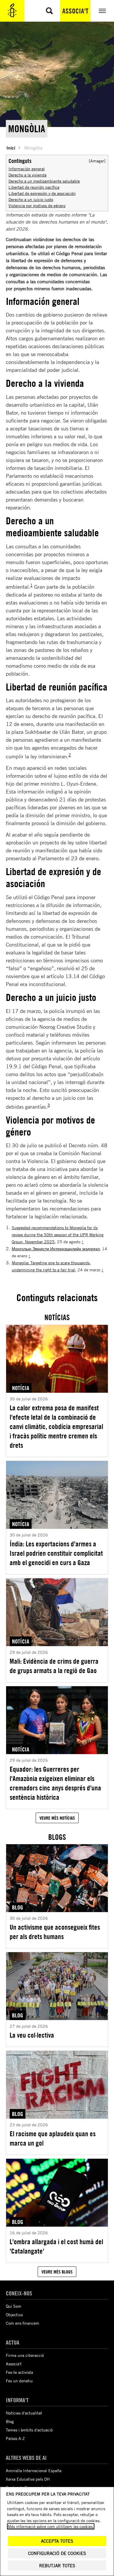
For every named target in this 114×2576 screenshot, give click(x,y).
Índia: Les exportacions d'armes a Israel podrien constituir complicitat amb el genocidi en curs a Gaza (56, 1553)
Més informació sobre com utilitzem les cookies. (51, 2526)
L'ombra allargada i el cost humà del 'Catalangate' (56, 2246)
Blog (10, 2421)
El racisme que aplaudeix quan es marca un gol (53, 2138)
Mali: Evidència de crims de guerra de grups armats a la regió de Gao (54, 1666)
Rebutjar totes (57, 2566)
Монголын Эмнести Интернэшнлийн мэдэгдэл (56, 1249)
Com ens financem (23, 2323)
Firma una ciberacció (25, 2355)
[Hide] (97, 161)
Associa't (75, 11)
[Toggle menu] (102, 11)
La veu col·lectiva (32, 2035)
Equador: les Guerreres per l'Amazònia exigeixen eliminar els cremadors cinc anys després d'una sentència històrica (55, 1783)
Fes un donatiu (19, 2381)
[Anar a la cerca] (49, 11)
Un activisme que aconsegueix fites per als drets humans (55, 1932)
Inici (11, 148)
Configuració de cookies (57, 2553)
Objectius (14, 2315)
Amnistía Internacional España (34, 2471)
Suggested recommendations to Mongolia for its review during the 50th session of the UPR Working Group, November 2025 (58, 1235)
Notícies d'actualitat (24, 2413)
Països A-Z (15, 2438)
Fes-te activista (19, 2372)
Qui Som (14, 2306)
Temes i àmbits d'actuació (29, 2430)
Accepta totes (57, 2541)
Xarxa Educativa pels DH (28, 2479)
